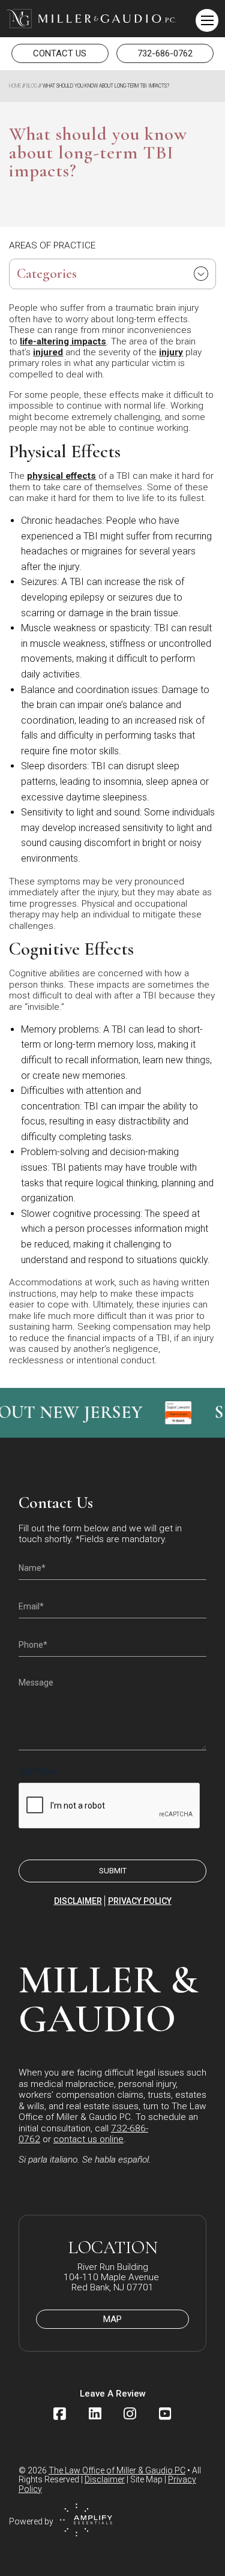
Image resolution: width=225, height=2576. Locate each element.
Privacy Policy (140, 1901)
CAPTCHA (37, 1772)
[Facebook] (60, 2414)
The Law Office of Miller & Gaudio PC (117, 2470)
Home (15, 86)
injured (48, 352)
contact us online (88, 2139)
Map (112, 2319)
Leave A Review (113, 2394)
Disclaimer (78, 1901)
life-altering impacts (63, 341)
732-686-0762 (165, 53)
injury (171, 352)
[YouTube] (165, 2414)
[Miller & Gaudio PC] (91, 19)
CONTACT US (60, 53)
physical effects (61, 476)
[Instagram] (130, 2414)
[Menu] (207, 20)
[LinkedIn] (95, 2414)
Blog (32, 86)
